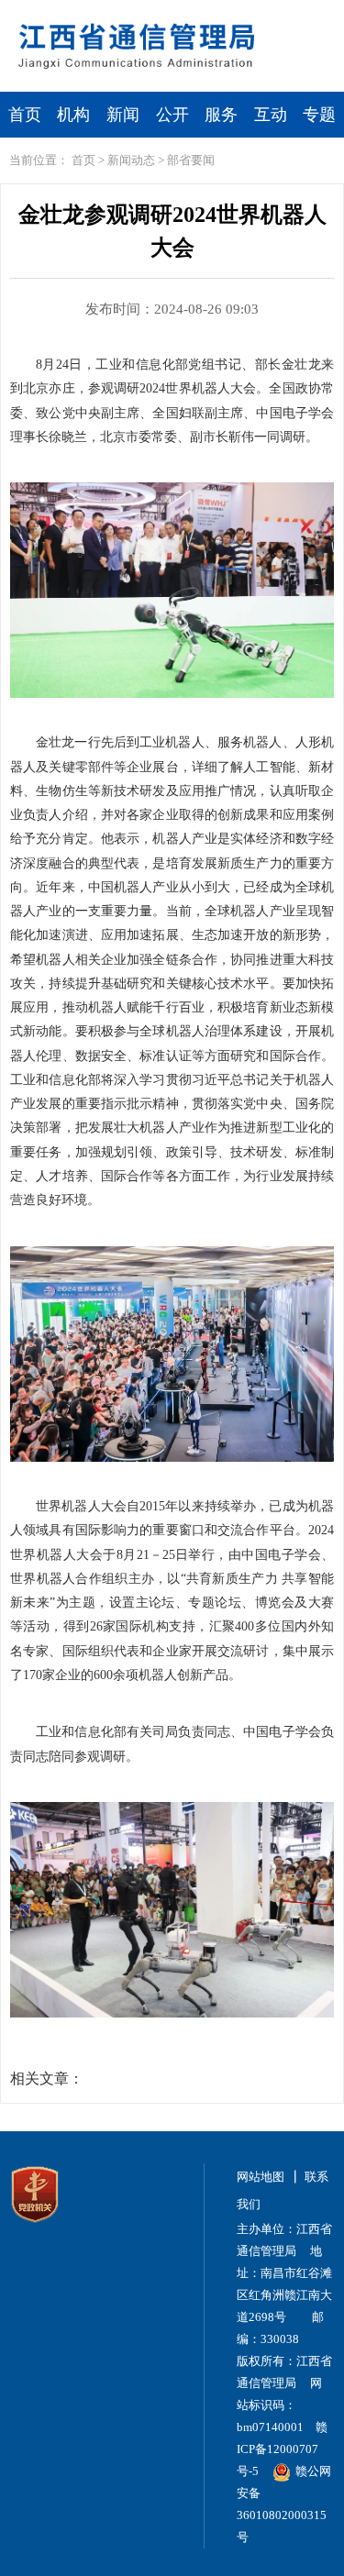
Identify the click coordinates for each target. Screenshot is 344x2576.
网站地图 (261, 2177)
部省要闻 (191, 160)
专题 (319, 115)
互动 (271, 115)
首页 (25, 115)
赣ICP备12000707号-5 (282, 2449)
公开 (172, 115)
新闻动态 (131, 160)
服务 (221, 115)
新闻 (123, 115)
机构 (73, 115)
